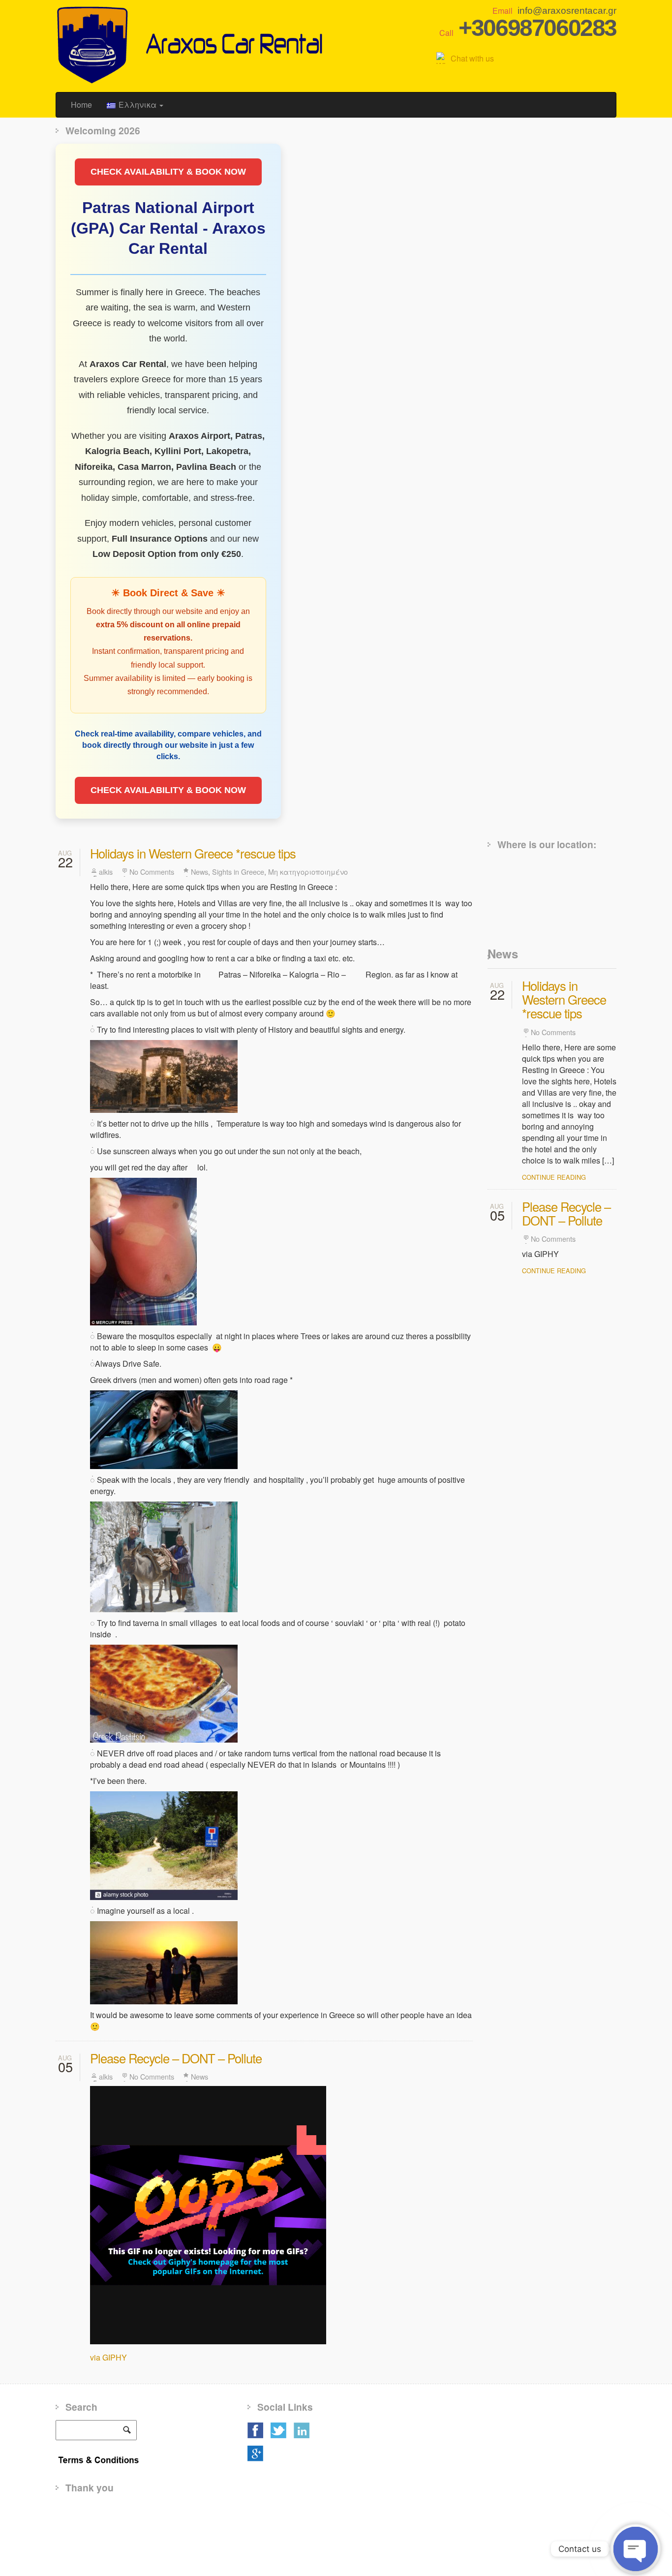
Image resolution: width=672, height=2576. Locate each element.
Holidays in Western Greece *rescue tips (193, 853)
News (199, 872)
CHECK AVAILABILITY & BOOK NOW (168, 172)
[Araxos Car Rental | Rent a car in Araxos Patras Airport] (192, 44)
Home (81, 105)
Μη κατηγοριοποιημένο (308, 872)
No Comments (152, 872)
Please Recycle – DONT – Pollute (176, 2058)
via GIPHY (108, 2357)
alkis (106, 872)
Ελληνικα (138, 105)
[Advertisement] (235, 2534)
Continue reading (554, 1177)
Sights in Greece (238, 872)
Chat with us (472, 58)
